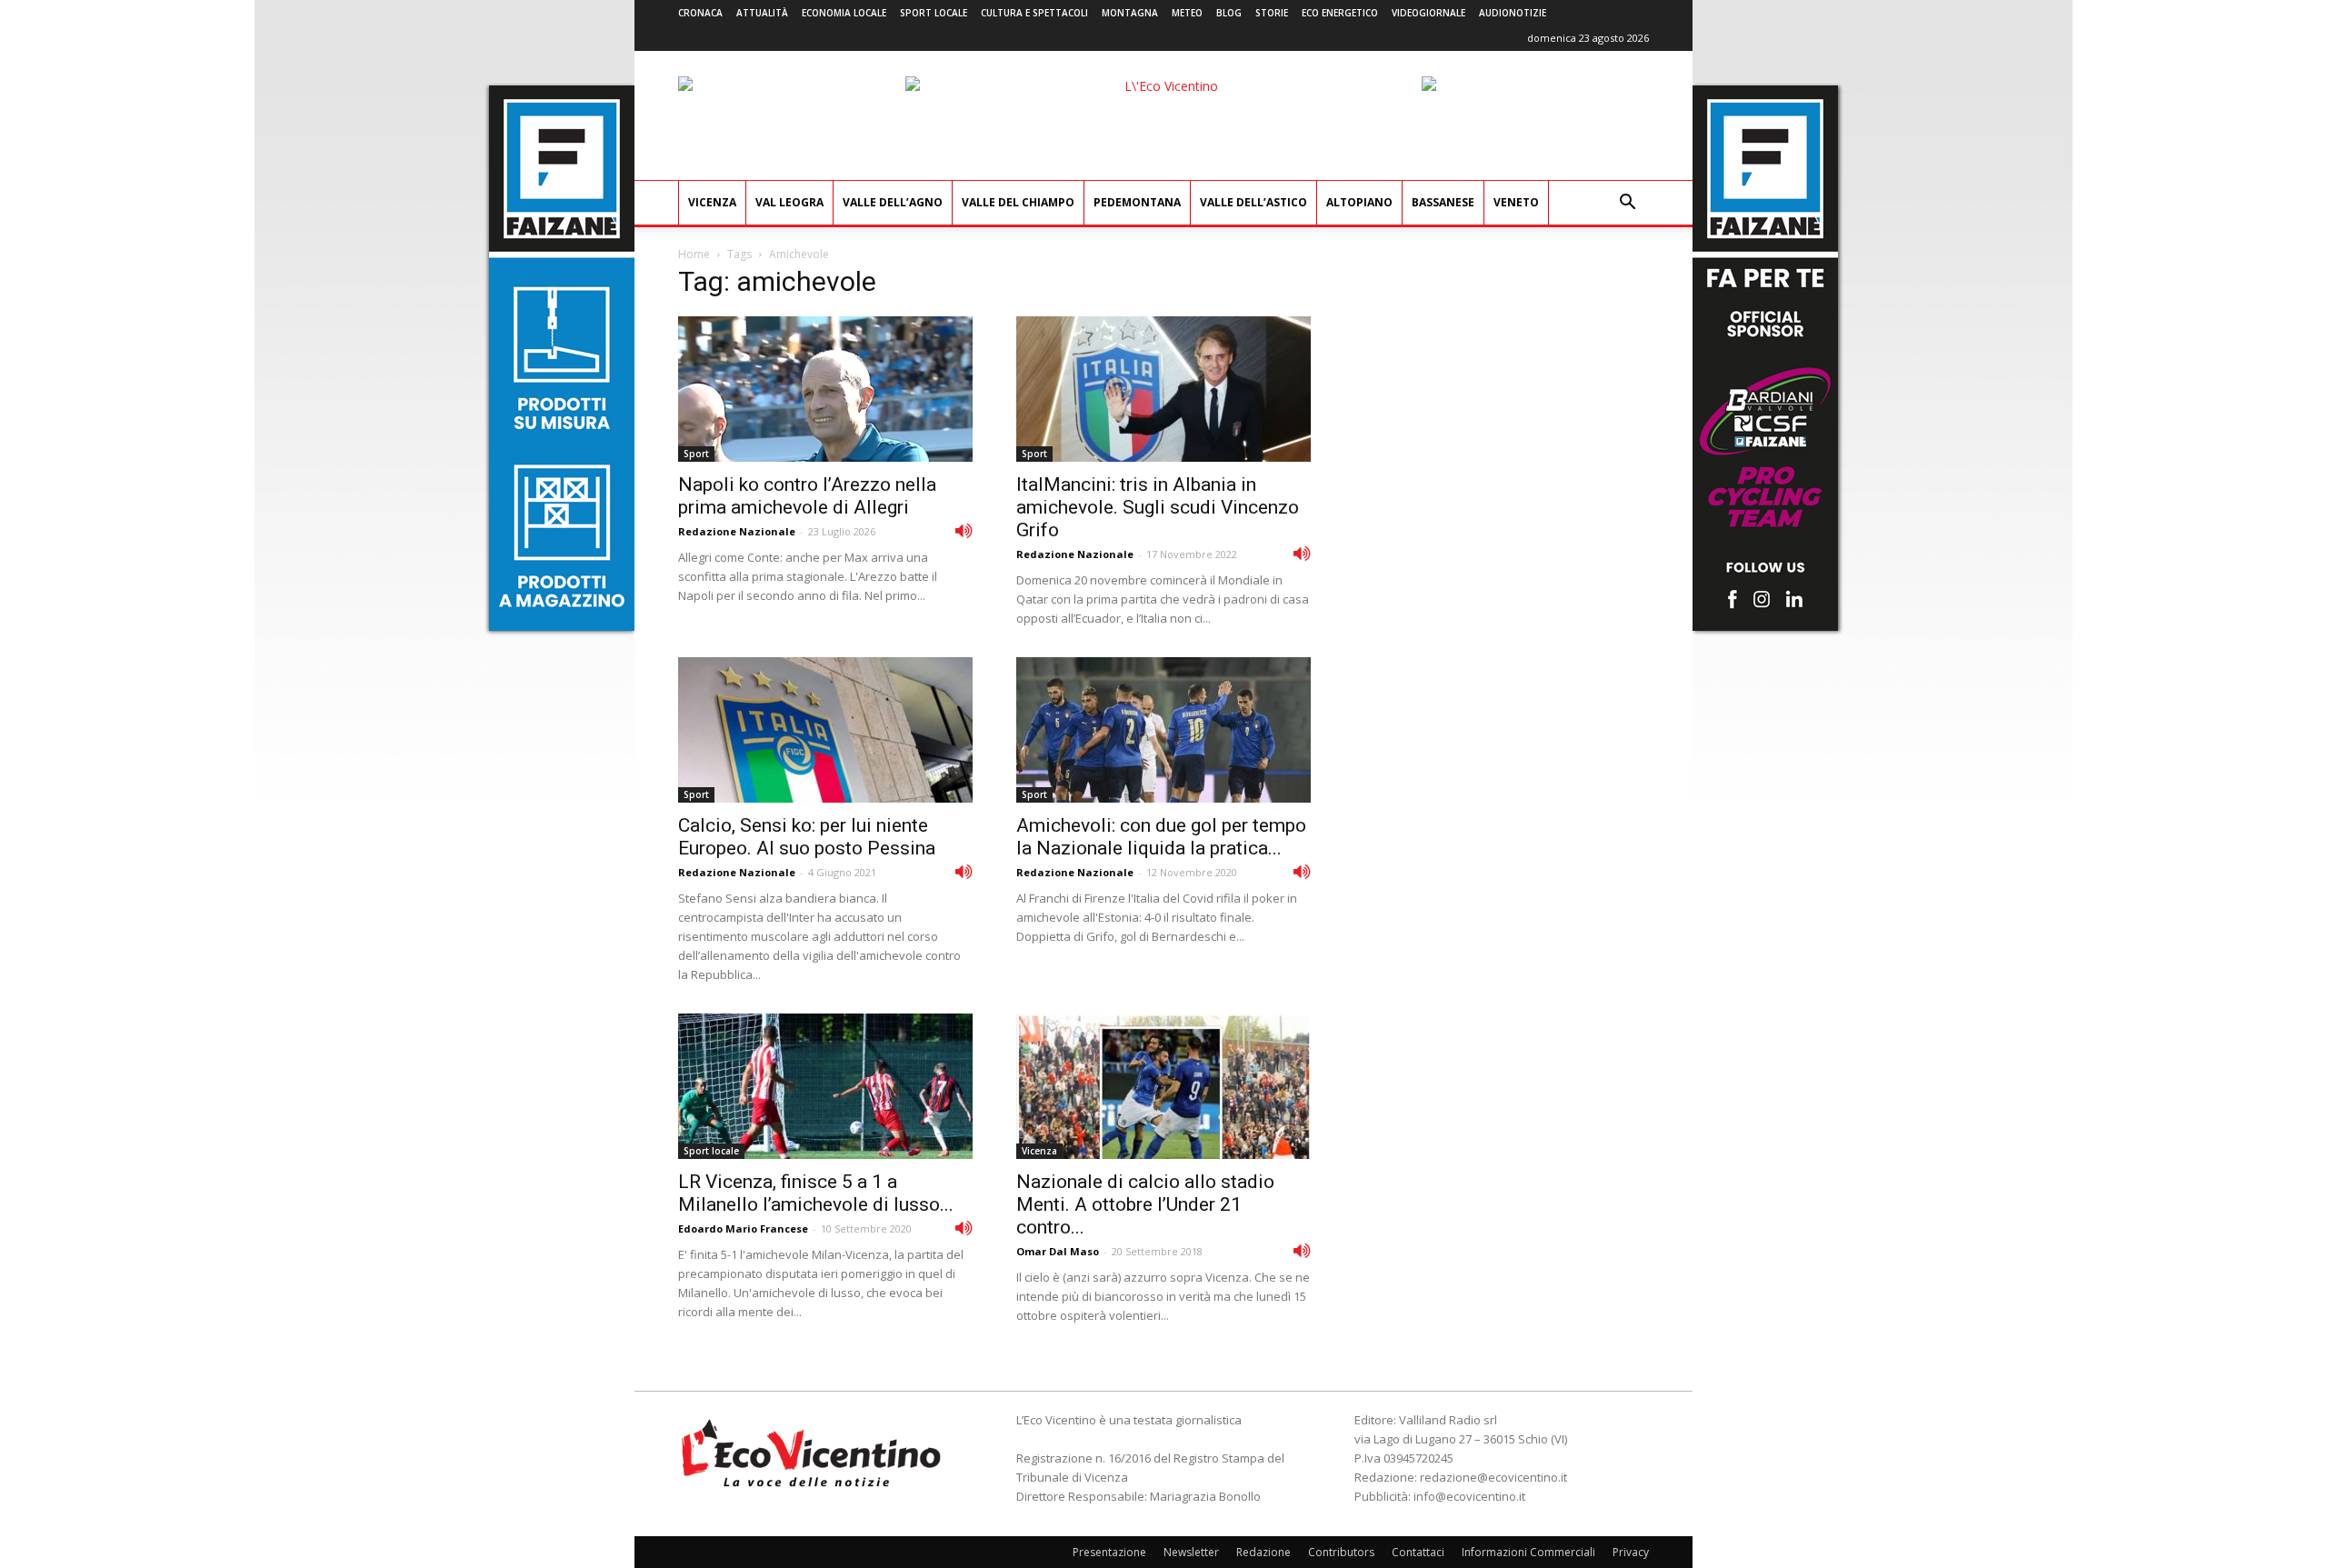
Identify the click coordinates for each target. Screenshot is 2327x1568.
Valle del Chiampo (1018, 202)
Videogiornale (1428, 13)
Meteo (1187, 13)
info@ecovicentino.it (1469, 1496)
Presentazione (1109, 1552)
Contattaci (1418, 1552)
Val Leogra (789, 202)
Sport (696, 454)
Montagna (1130, 13)
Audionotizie (1513, 13)
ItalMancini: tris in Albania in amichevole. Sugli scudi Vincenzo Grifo (1158, 507)
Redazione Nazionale (737, 531)
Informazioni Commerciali (1528, 1552)
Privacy (1631, 1552)
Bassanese (1443, 202)
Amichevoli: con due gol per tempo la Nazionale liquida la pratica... (1161, 837)
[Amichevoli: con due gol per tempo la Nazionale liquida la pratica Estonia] (1163, 730)
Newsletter (1191, 1552)
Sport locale (934, 13)
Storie (1272, 13)
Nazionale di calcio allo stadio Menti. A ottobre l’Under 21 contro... (1145, 1204)
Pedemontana (1137, 202)
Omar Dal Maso (1058, 1251)
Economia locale (844, 13)
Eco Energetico (1340, 13)
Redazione (1263, 1552)
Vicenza (712, 202)
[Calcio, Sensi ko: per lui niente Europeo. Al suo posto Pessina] (825, 730)
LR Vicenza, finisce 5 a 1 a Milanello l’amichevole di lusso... (816, 1193)
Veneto (1516, 202)
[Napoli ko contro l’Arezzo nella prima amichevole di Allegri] (825, 389)
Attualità (762, 13)
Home (694, 254)
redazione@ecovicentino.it (1493, 1477)
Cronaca (700, 13)
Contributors (1341, 1552)
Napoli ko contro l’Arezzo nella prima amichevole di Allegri (807, 496)
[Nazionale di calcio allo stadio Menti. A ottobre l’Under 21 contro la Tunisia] (1163, 1086)
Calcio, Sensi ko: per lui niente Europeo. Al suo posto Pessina (807, 837)
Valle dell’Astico (1253, 202)
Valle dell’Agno (893, 202)
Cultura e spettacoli (1034, 13)
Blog (1229, 13)
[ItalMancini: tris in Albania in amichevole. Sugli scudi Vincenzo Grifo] (1163, 389)
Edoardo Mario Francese (743, 1228)
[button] (1627, 204)
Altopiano (1359, 202)
